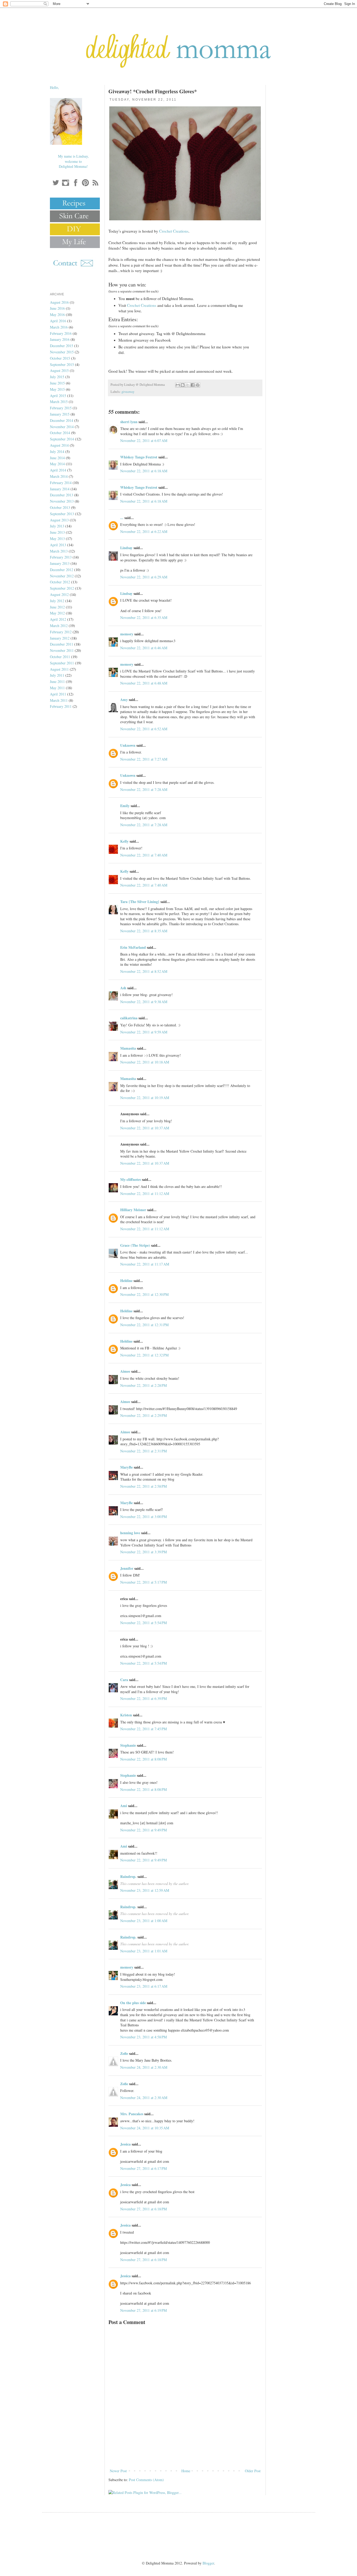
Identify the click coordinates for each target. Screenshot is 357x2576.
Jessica (125, 2144)
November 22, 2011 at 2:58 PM (143, 1486)
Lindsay (126, 548)
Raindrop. (128, 1876)
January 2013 (60, 563)
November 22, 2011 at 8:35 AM (144, 931)
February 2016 (61, 333)
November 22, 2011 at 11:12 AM (145, 1194)
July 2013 (57, 526)
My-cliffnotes (131, 1179)
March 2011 (59, 700)
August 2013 (59, 520)
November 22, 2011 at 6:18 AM (144, 471)
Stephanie (128, 1745)
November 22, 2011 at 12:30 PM (144, 1294)
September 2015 (62, 364)
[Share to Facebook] (193, 385)
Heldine (126, 1281)
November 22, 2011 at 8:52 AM (144, 971)
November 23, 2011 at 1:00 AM (144, 1921)
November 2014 (62, 427)
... (122, 518)
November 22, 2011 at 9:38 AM (144, 1002)
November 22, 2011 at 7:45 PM (143, 1729)
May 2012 (57, 613)
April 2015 (58, 396)
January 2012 (60, 638)
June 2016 (57, 308)
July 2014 (57, 452)
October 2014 (60, 433)
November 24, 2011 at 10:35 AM (145, 2128)
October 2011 (60, 657)
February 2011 (61, 706)
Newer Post (118, 2471)
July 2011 (57, 675)
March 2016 (59, 327)
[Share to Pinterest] (198, 385)
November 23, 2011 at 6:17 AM (144, 1986)
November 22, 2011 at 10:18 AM (145, 1062)
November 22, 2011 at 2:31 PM (143, 1451)
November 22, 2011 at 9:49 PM (143, 1830)
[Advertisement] (185, 2453)
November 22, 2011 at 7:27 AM (144, 759)
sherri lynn (129, 422)
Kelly (124, 841)
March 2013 (59, 551)
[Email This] (178, 385)
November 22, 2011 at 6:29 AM (144, 577)
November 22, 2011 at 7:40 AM (144, 855)
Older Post (253, 2471)
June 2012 (57, 607)
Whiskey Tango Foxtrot (139, 457)
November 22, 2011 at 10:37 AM (145, 1128)
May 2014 (57, 464)
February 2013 (61, 557)
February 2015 (61, 408)
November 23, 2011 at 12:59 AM (145, 1890)
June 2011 (57, 682)
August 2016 (59, 302)
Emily (125, 806)
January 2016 (60, 339)
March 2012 (59, 626)
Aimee (125, 1371)
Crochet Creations (174, 231)
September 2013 (62, 514)
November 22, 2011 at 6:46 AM (144, 648)
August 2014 (59, 445)
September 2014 (62, 439)
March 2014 (59, 476)
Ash (123, 988)
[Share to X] (188, 385)
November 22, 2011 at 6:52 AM (144, 729)
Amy (124, 700)
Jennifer (127, 1568)
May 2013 (57, 539)
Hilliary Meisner (133, 1210)
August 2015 (59, 370)
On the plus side (133, 2003)
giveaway (128, 392)
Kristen (126, 1715)
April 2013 (58, 545)
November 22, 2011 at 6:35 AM (144, 617)
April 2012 (58, 619)
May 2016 (57, 315)
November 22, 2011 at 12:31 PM (144, 1325)
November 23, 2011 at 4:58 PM (143, 2037)
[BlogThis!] (183, 385)
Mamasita (128, 1048)
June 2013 (57, 532)
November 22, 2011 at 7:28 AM (144, 789)
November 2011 (62, 650)
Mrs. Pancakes (132, 2114)
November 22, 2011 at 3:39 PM (143, 1552)
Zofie (124, 2053)
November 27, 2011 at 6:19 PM (143, 2310)
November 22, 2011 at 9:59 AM (144, 1032)
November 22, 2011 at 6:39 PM (143, 1698)
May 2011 (57, 688)
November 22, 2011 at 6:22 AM (144, 531)
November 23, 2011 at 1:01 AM (144, 1951)
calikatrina (129, 1018)
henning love (130, 1533)
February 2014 (61, 483)
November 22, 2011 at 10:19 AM (145, 1098)
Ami (124, 1806)
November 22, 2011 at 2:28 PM (143, 1385)
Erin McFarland (133, 947)
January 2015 (60, 414)
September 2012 (62, 588)
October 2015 (60, 358)
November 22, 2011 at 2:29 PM (143, 1415)
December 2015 (62, 346)
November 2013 (62, 501)
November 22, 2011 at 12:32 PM (144, 1355)
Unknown (128, 745)
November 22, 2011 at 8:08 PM (143, 1759)
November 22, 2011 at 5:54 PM (143, 1623)
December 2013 (62, 495)
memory (127, 634)
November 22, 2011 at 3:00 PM (143, 1517)
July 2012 (57, 601)
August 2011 (59, 669)
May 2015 (57, 389)
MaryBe (126, 1467)
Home (186, 2471)
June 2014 (57, 458)
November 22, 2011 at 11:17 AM (145, 1264)
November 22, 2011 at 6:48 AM (144, 683)
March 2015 (59, 402)
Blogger (208, 2563)
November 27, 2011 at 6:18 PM (143, 2209)
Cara (124, 1680)
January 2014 (60, 489)
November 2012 (62, 576)
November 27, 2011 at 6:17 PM (143, 2168)
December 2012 (62, 570)
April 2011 (58, 694)
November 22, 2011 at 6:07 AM (144, 441)
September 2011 (62, 663)
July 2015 (57, 377)
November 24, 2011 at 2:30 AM (144, 2067)
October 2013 (60, 507)
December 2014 (62, 420)
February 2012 (61, 632)
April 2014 (58, 470)
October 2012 (60, 582)
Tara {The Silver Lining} (140, 902)
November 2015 (62, 352)
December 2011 (62, 644)
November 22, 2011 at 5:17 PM (143, 1582)
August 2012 (59, 594)
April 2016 (58, 321)
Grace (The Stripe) (135, 1245)
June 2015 (57, 383)
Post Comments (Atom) (146, 2480)
